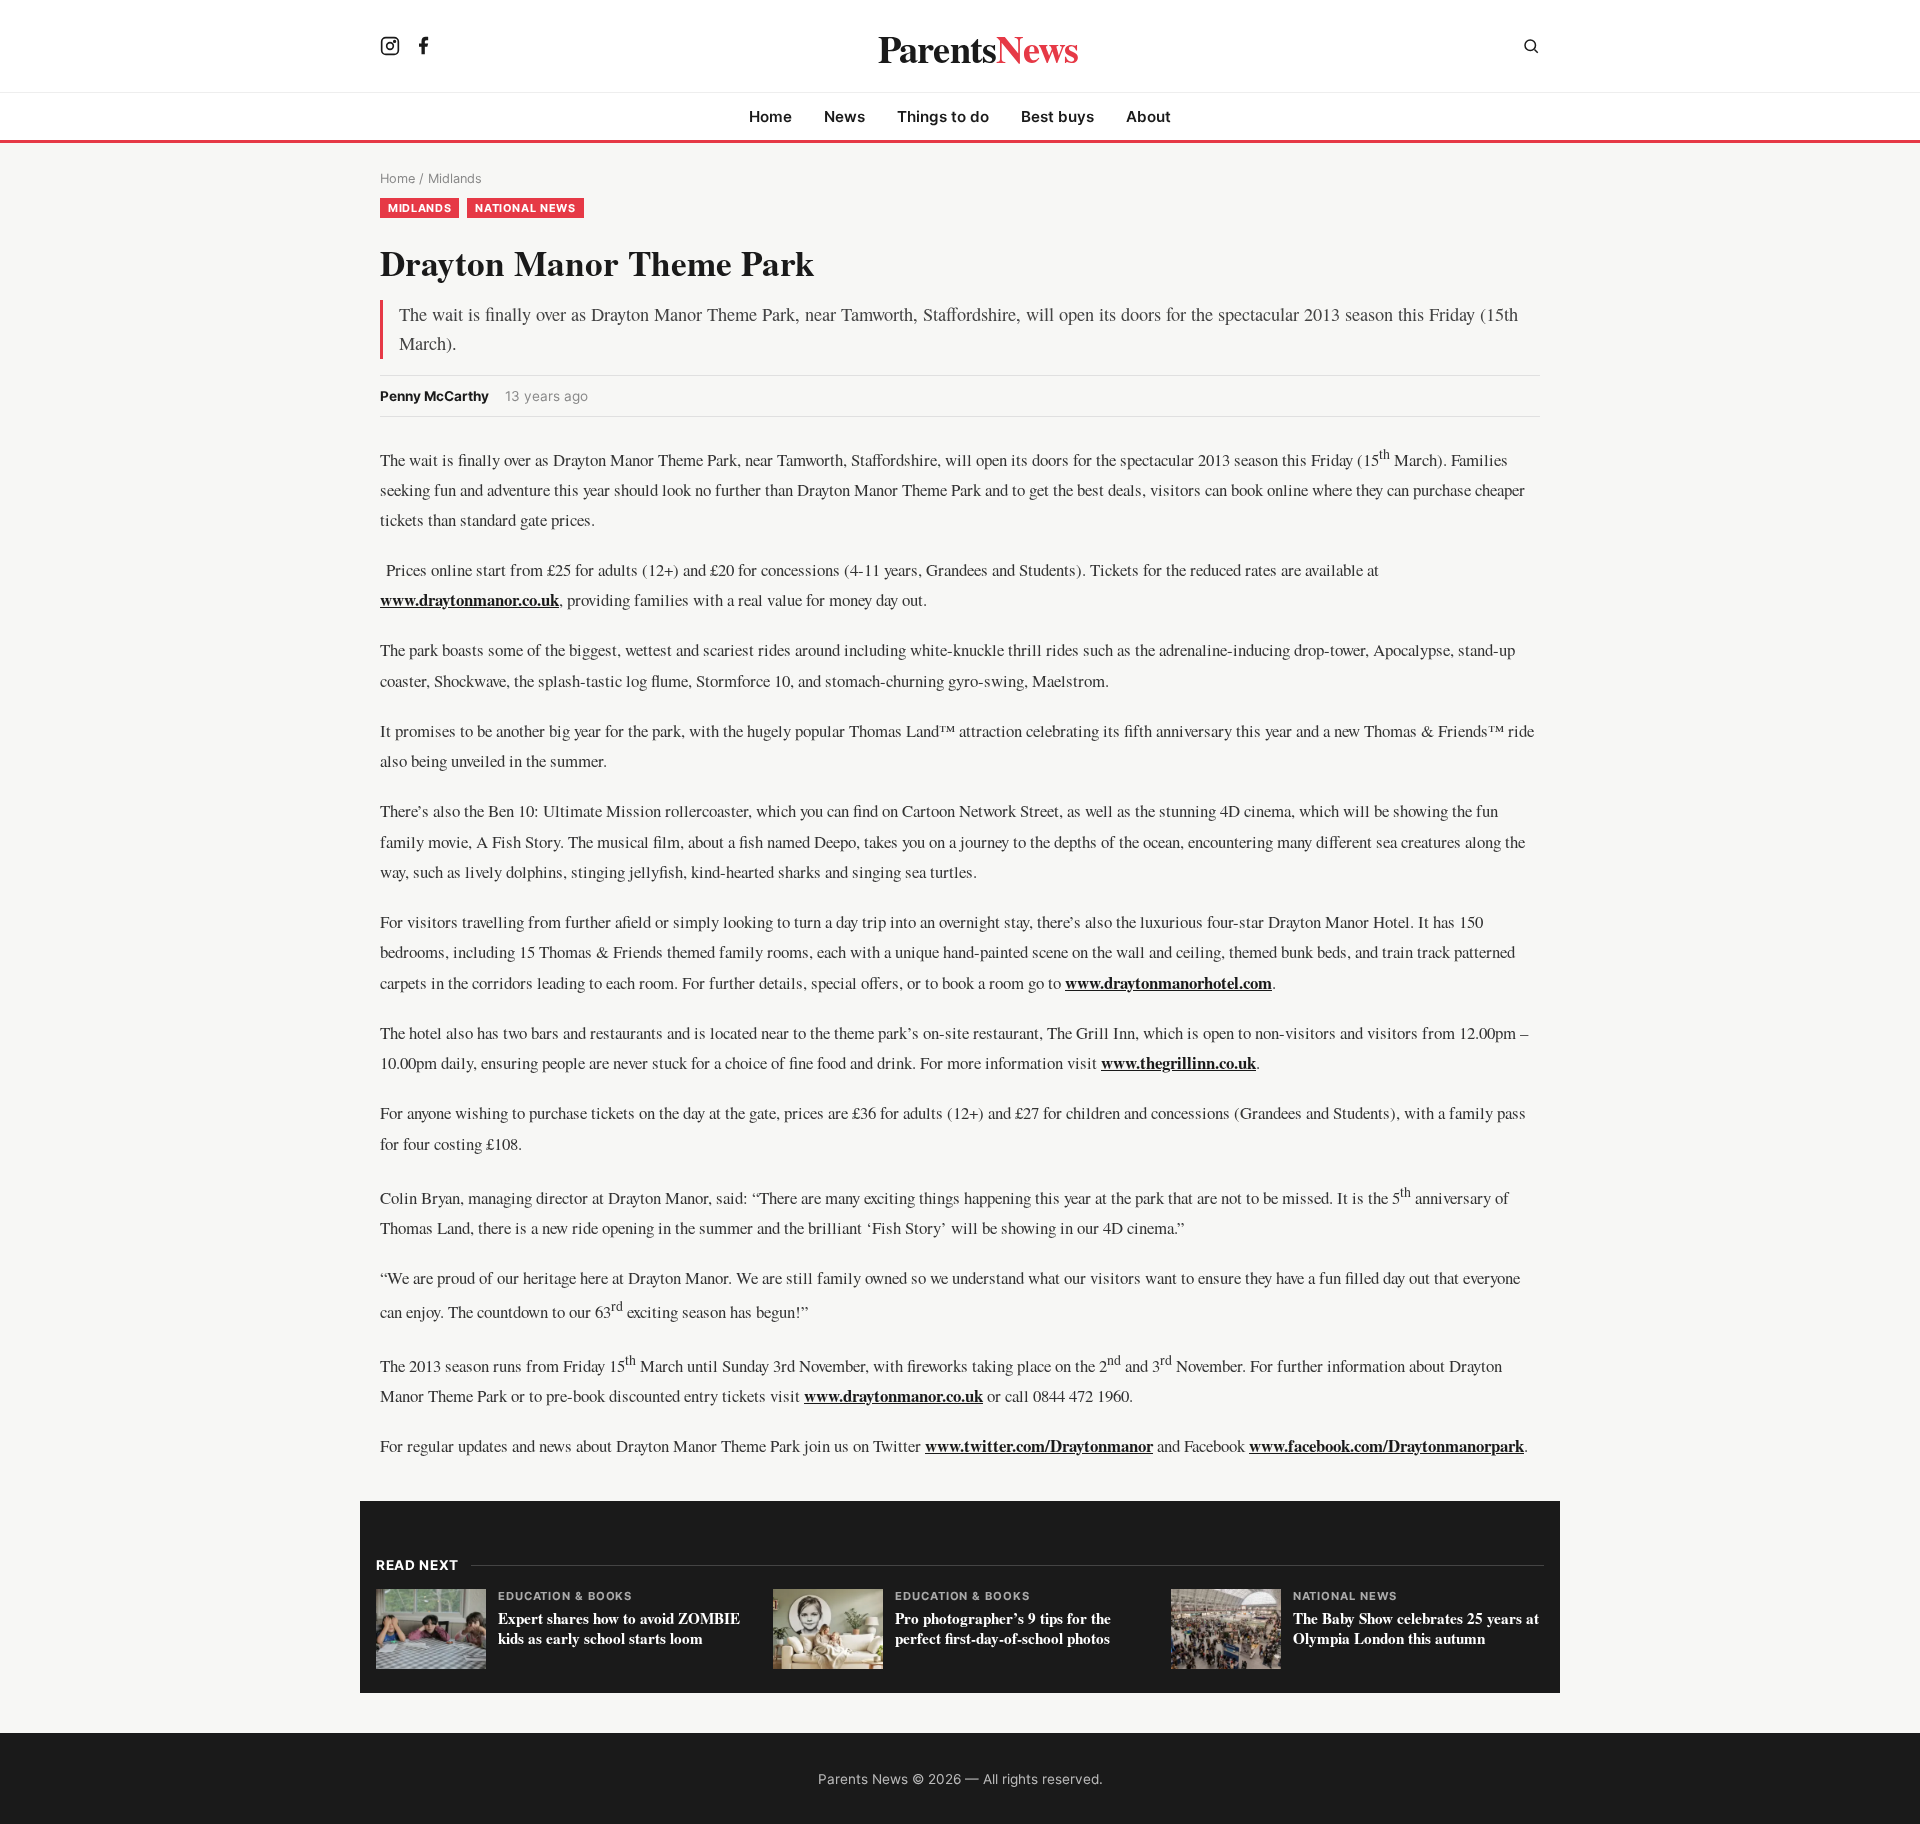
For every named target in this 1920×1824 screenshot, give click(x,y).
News (844, 116)
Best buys (1057, 116)
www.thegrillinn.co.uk (1178, 1062)
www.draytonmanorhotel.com (1168, 982)
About (1148, 116)
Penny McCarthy (434, 396)
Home (770, 116)
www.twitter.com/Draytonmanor (1039, 1445)
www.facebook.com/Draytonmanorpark (1386, 1445)
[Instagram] (390, 48)
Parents (978, 48)
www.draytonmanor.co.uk (469, 599)
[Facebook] (424, 48)
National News (525, 208)
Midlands (455, 178)
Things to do (943, 116)
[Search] (1531, 48)
